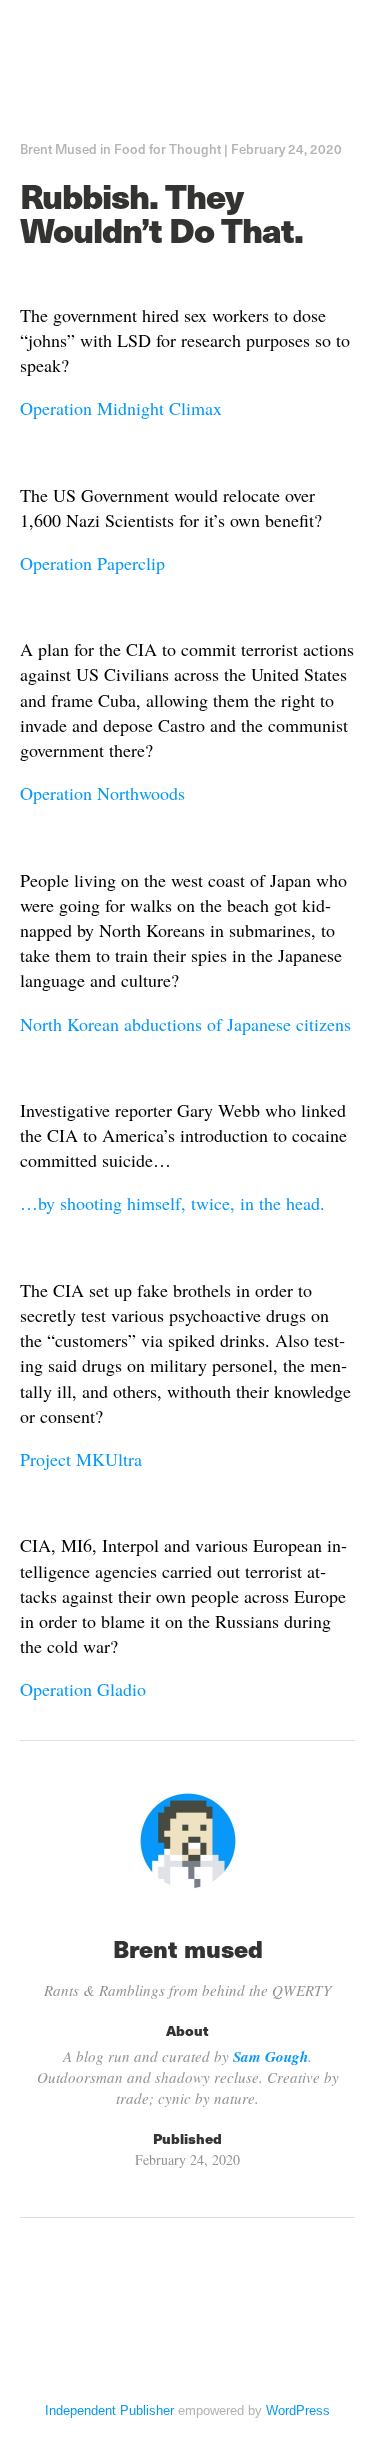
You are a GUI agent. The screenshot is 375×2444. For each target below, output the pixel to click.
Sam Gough (270, 2056)
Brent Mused (58, 148)
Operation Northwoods (102, 793)
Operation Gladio (83, 1689)
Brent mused (188, 1948)
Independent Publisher (109, 2410)
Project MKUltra (81, 1459)
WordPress (298, 2410)
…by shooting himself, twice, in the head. (172, 1203)
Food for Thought (167, 148)
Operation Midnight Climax (121, 408)
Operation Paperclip (92, 563)
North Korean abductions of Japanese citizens (185, 1024)
